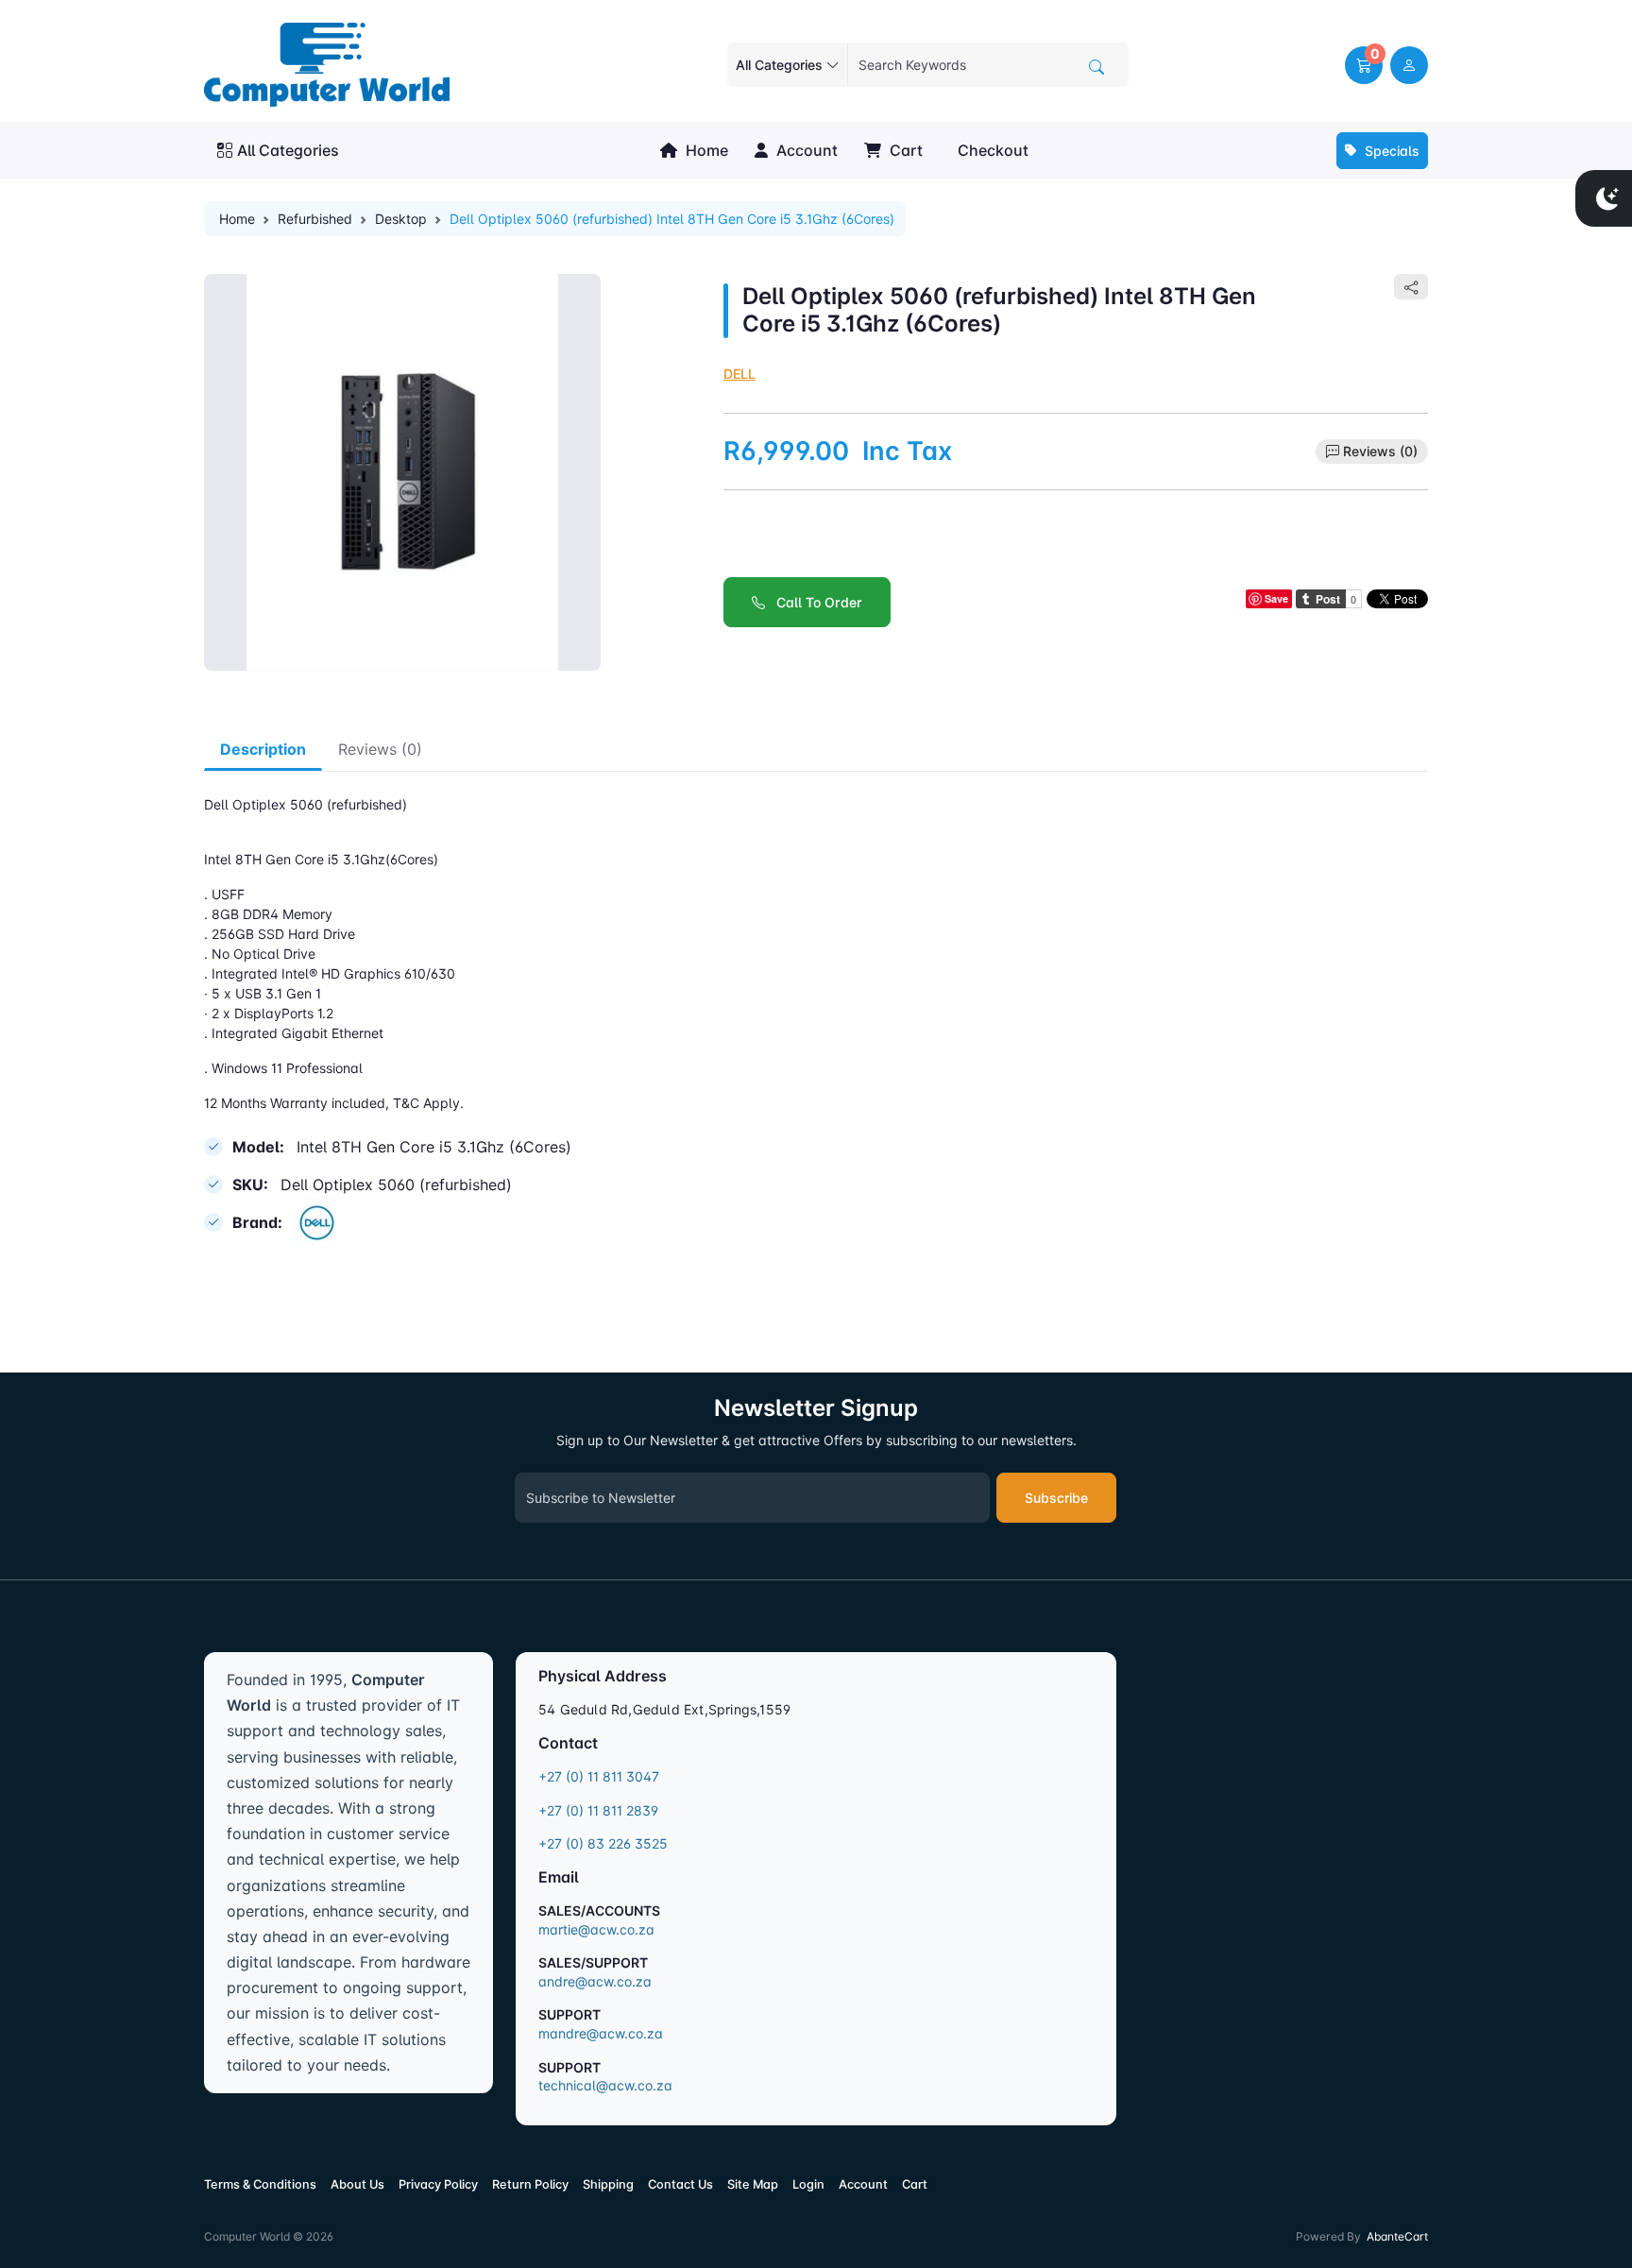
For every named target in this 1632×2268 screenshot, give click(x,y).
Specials (1390, 151)
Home (705, 150)
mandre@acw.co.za (601, 2033)
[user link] (1409, 65)
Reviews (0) (1380, 451)
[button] (1364, 65)
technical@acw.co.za (605, 2085)
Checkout (991, 150)
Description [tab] (263, 749)
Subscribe (1056, 1498)
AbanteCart (1397, 2236)
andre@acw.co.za (595, 1981)
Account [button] (805, 150)
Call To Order (814, 602)
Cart (904, 150)
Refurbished (315, 219)
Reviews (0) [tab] (380, 749)
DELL (739, 374)
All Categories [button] (288, 150)
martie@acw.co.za (596, 1929)
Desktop (401, 219)
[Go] (1096, 67)
